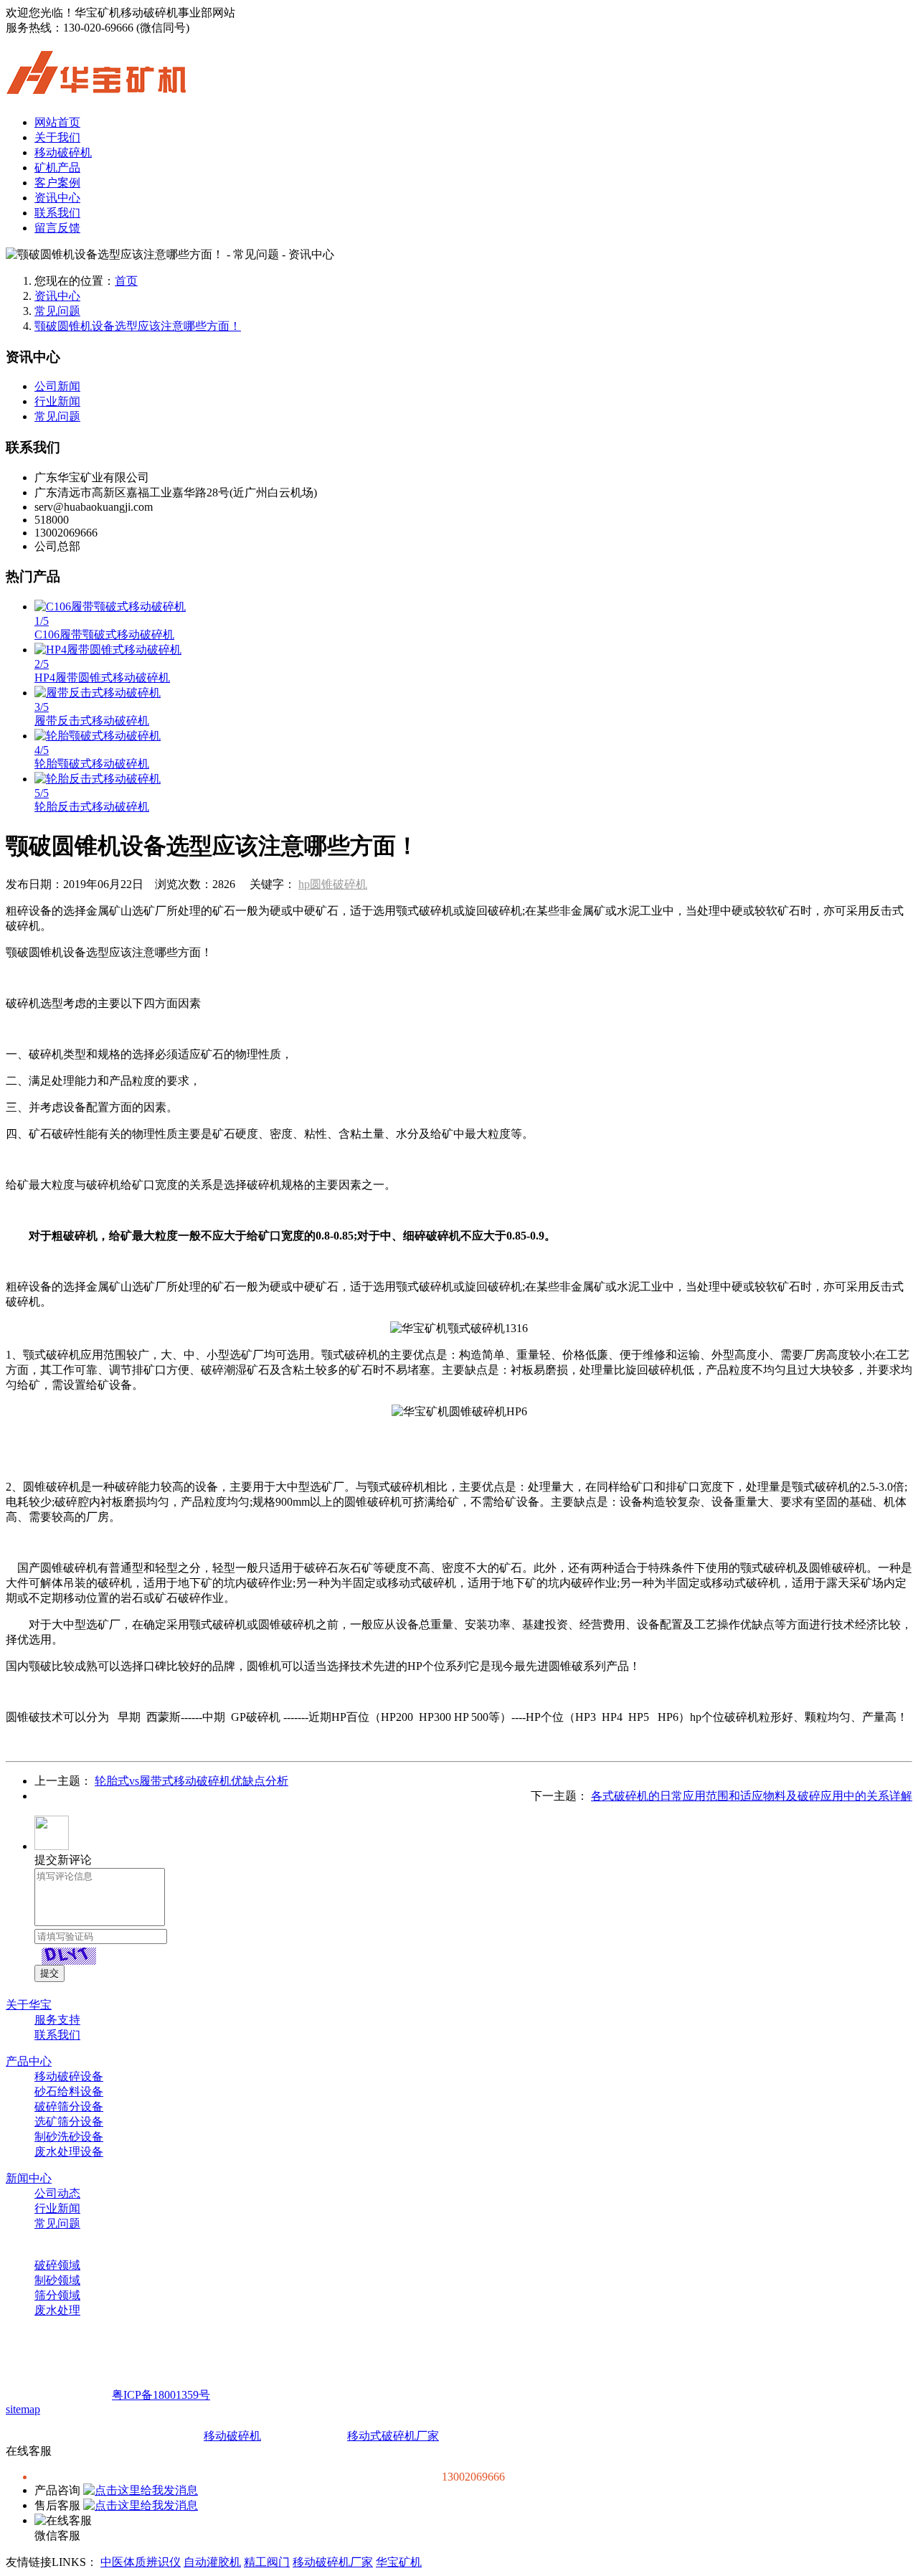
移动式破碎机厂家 (393, 2436)
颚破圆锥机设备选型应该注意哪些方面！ (138, 326)
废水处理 (57, 2310)
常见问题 (57, 311)
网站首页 (57, 122)
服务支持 (57, 2020)
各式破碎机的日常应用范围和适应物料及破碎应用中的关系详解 (752, 1796)
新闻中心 (29, 2178)
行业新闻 (57, 401)
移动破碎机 (63, 152)
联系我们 (57, 213)
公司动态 (57, 2193)
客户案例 (57, 183)
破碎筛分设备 (69, 2106)
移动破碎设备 (69, 2076)
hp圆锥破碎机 (333, 884)
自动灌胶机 (212, 2562)
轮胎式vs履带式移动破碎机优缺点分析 (191, 1781)
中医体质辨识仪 (141, 2562)
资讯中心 (57, 198)
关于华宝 (29, 2005)
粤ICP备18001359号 (161, 2395)
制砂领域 (57, 2280)
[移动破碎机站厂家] (96, 86)
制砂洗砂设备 (69, 2137)
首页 (126, 281)
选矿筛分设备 (69, 2122)
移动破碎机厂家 (333, 2562)
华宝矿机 (399, 2562)
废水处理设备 (69, 2152)
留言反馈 (57, 228)
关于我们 (57, 137)
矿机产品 (57, 168)
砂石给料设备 (69, 2091)
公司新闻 (57, 386)
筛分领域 (57, 2295)
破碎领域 (57, 2265)
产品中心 (29, 2061)
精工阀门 (267, 2562)
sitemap (23, 2409)
